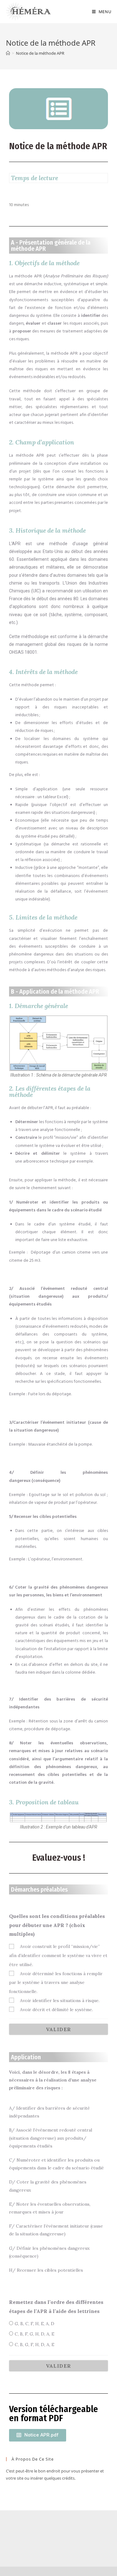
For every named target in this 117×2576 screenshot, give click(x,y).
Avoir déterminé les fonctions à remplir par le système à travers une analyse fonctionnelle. (56, 1983)
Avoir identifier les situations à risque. (60, 2000)
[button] (38, 2435)
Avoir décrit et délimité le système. (56, 2010)
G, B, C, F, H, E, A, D (34, 2324)
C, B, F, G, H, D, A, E (34, 2334)
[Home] (8, 53)
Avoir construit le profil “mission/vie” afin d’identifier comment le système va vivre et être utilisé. (58, 1955)
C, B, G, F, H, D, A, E (34, 2345)
